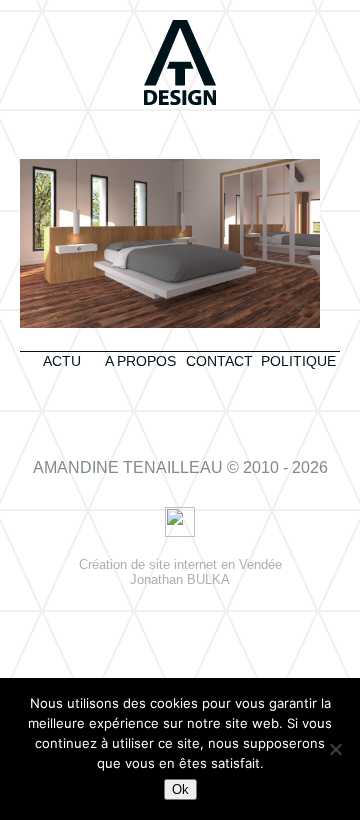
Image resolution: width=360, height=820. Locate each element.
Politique (298, 361)
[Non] (335, 749)
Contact (219, 361)
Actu (62, 361)
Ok (180, 789)
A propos (140, 361)
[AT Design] (180, 64)
